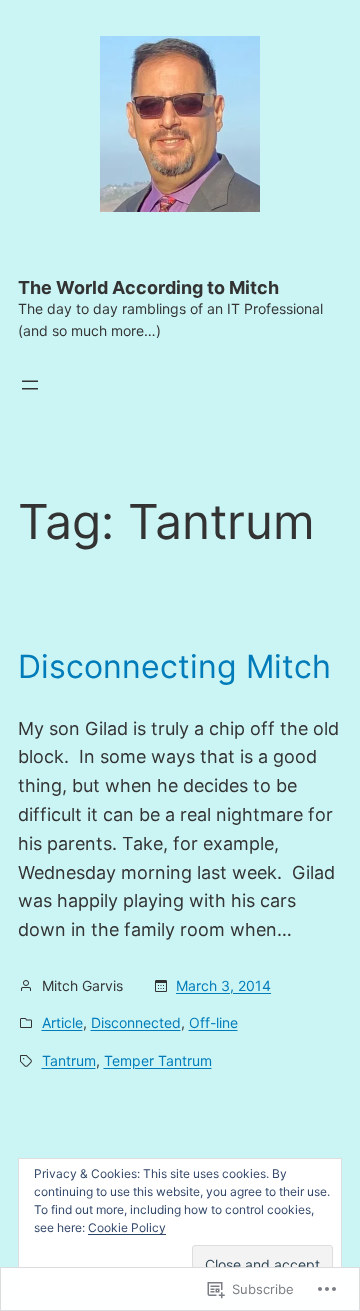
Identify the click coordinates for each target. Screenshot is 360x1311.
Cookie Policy (127, 1227)
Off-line (213, 1022)
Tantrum (69, 1060)
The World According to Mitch (148, 287)
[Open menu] (30, 385)
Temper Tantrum (158, 1060)
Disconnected (136, 1022)
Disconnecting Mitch (174, 667)
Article (62, 1022)
